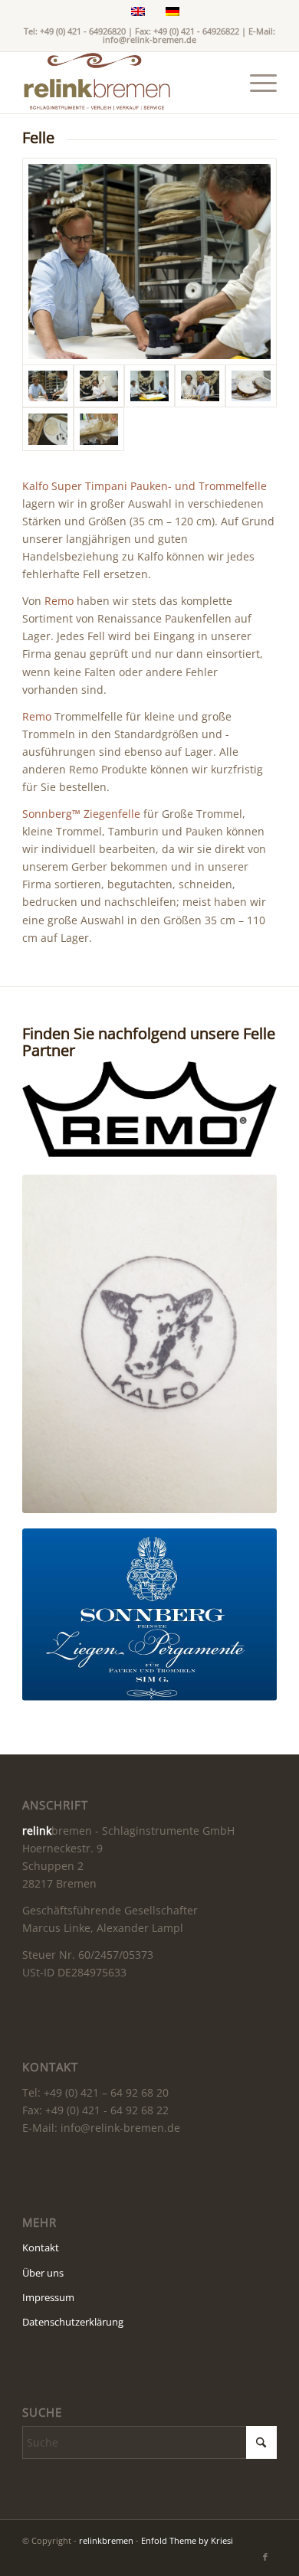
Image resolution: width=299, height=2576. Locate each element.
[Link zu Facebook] (265, 2557)
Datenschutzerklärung (73, 2322)
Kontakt (41, 2247)
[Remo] (149, 1110)
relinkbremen (106, 2540)
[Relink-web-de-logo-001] (124, 83)
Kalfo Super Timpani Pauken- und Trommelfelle (145, 486)
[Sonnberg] (149, 1615)
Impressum (48, 2297)
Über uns (43, 2273)
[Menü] (256, 83)
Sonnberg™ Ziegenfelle (81, 814)
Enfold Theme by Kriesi (187, 2540)
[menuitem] (256, 83)
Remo (59, 601)
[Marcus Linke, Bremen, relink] (149, 262)
